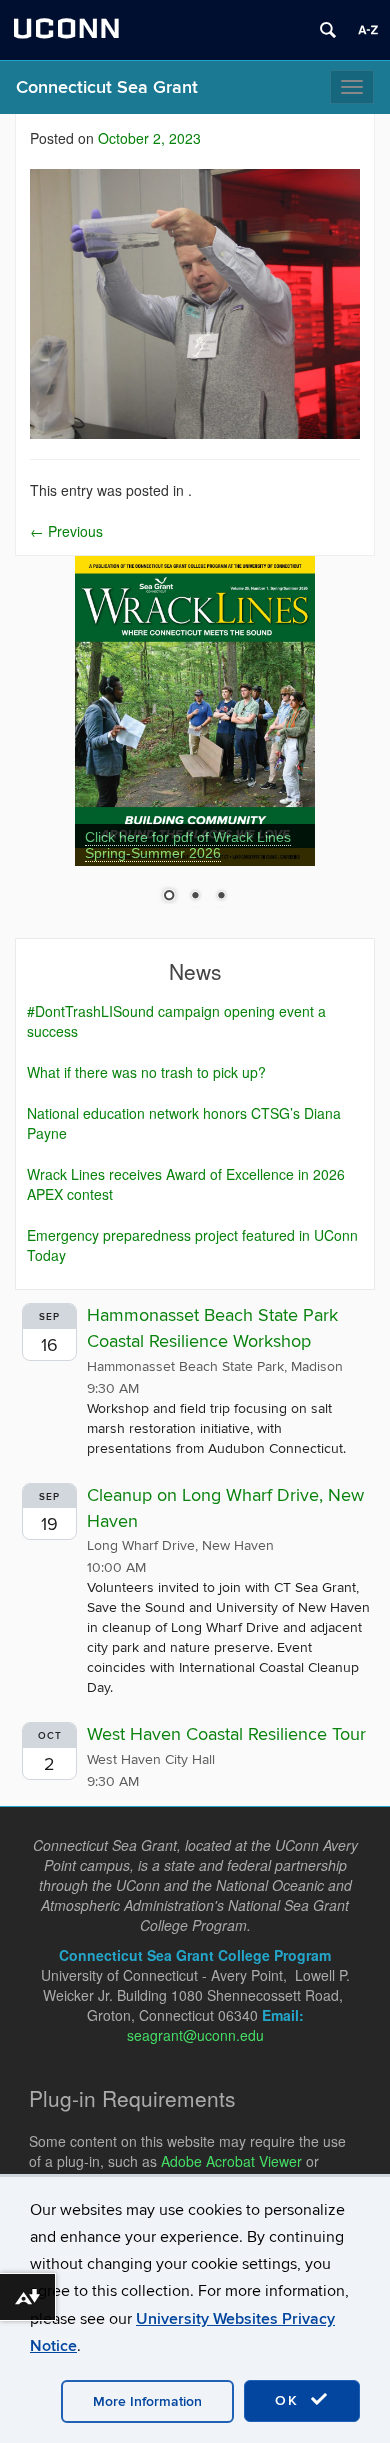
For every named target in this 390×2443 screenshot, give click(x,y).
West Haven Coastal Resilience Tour (226, 1734)
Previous (66, 531)
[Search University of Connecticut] (328, 30)
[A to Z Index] (368, 30)
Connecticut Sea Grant (107, 87)
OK (290, 2400)
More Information (147, 2401)
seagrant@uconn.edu (195, 2035)
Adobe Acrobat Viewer (231, 2161)
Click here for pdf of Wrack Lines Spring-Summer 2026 (188, 845)
